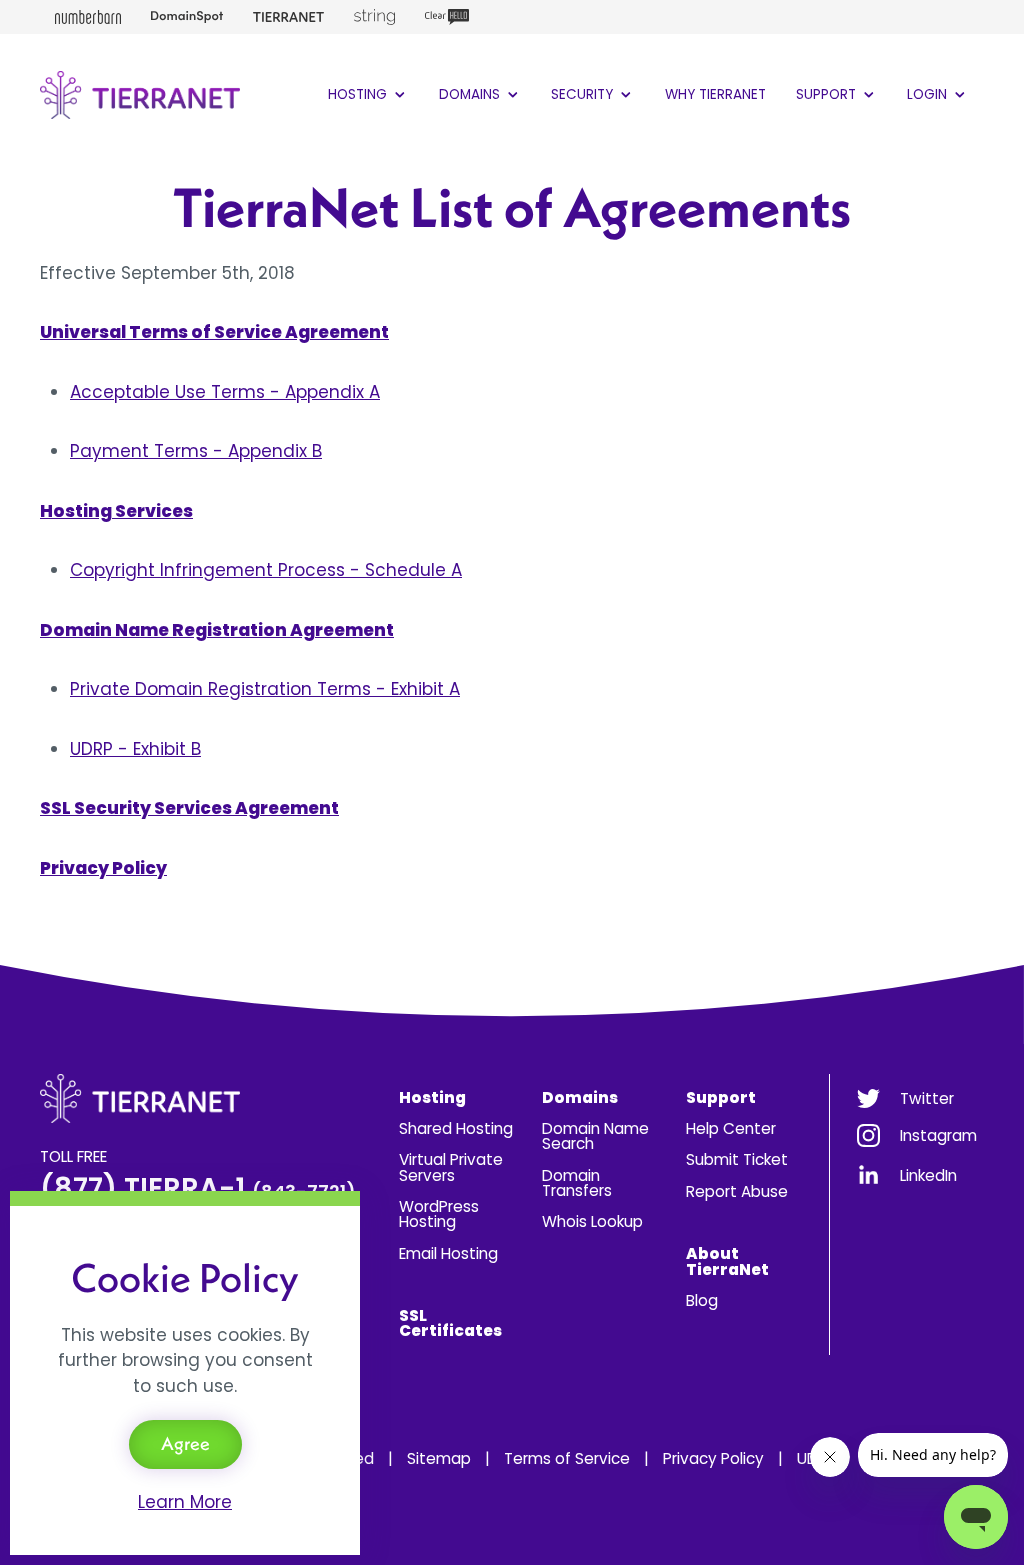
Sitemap (439, 1458)
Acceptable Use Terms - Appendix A (225, 392)
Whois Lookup (592, 1221)
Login (929, 94)
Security (584, 94)
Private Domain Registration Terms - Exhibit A (265, 689)
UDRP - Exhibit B (135, 749)
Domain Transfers (577, 1183)
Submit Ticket (737, 1159)
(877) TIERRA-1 (198, 1188)
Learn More (185, 1502)
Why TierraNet (715, 94)
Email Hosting (448, 1253)
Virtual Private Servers (451, 1167)
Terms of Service (567, 1458)
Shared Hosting (456, 1128)
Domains (471, 94)
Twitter (927, 1098)
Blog (702, 1300)
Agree (185, 1443)
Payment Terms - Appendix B (196, 451)
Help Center (731, 1128)
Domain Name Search (595, 1136)
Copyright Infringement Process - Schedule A (266, 570)
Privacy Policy (713, 1458)
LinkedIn (928, 1175)
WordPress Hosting (439, 1214)
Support (828, 94)
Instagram (938, 1135)
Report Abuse (737, 1191)
